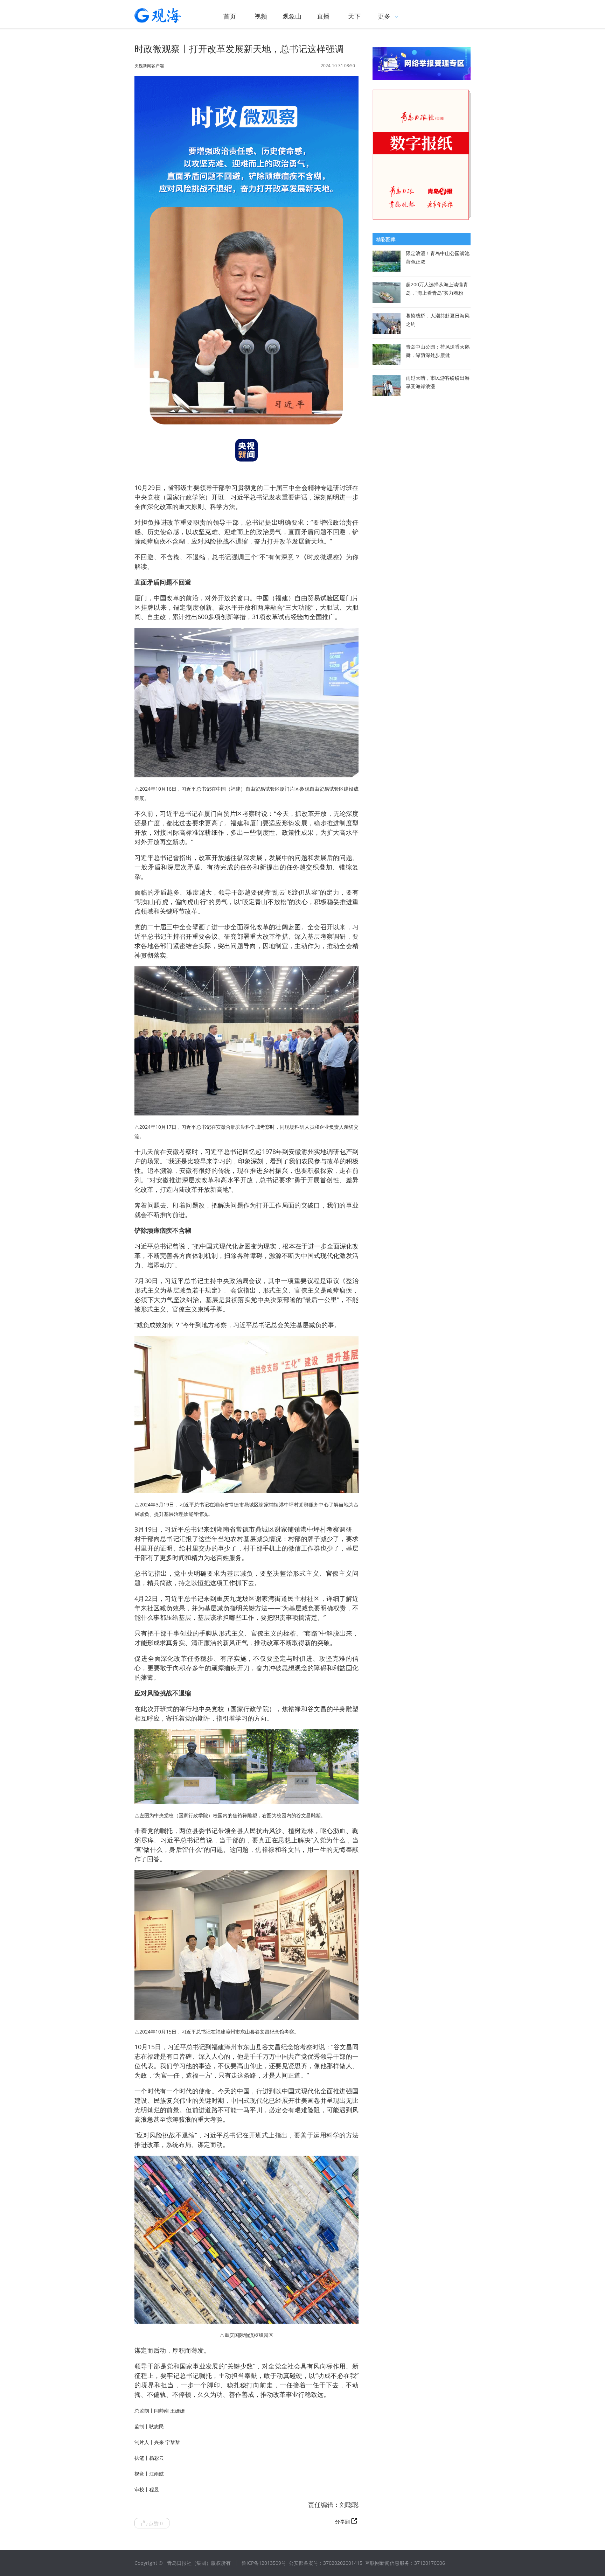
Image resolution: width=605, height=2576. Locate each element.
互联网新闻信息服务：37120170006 (405, 2563)
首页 (230, 16)
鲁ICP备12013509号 (264, 2563)
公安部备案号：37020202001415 (326, 2563)
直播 (323, 16)
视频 (261, 16)
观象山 (292, 16)
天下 (354, 16)
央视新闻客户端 (149, 66)
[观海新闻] (168, 15)
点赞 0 (156, 2523)
